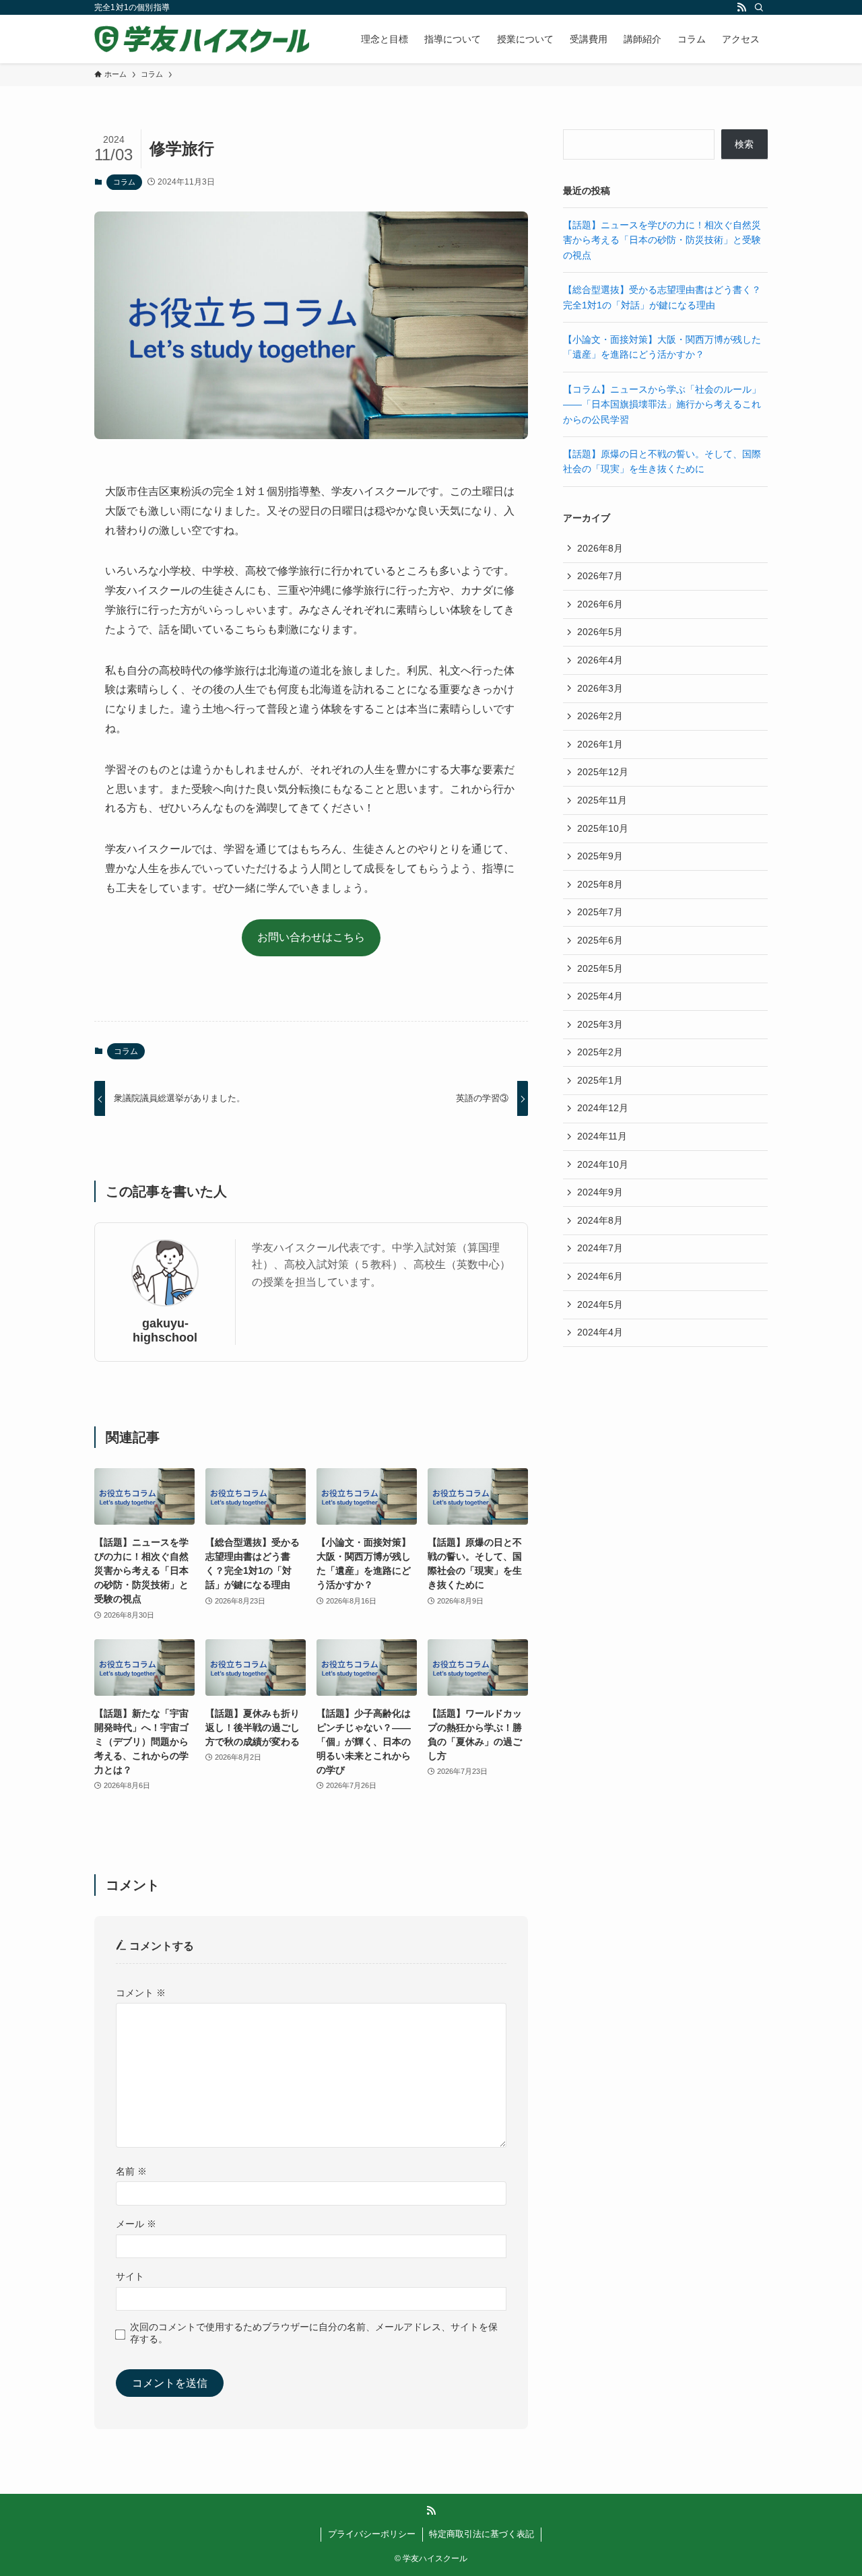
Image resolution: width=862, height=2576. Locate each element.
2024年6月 (600, 1276)
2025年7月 (600, 912)
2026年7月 (600, 576)
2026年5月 (600, 632)
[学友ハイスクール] (202, 39)
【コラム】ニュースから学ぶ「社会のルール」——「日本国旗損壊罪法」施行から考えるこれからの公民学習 (662, 404)
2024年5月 (600, 1304)
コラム (124, 182)
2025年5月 (600, 968)
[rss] (741, 7)
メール (136, 2224)
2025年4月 (600, 996)
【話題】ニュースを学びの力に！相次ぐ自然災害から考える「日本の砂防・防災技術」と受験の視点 (662, 240)
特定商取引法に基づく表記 (482, 2534)
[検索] (759, 7)
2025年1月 (600, 1080)
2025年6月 (600, 940)
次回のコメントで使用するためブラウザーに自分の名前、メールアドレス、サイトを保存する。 (314, 2333)
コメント (141, 1993)
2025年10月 (603, 828)
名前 (131, 2171)
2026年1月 (600, 744)
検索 (744, 144)
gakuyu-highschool (165, 1330)
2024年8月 (600, 1220)
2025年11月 (602, 800)
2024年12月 (603, 1108)
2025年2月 (600, 1052)
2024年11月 (602, 1136)
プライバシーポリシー (372, 2534)
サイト (130, 2276)
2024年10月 (603, 1164)
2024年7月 (600, 1248)
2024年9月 (600, 1192)
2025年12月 (603, 772)
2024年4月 (600, 1332)
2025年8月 (600, 884)
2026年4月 (600, 660)
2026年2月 (600, 716)
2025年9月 (600, 856)
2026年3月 (600, 688)
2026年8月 (600, 548)
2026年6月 (600, 604)
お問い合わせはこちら (311, 937)
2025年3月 (600, 1024)
